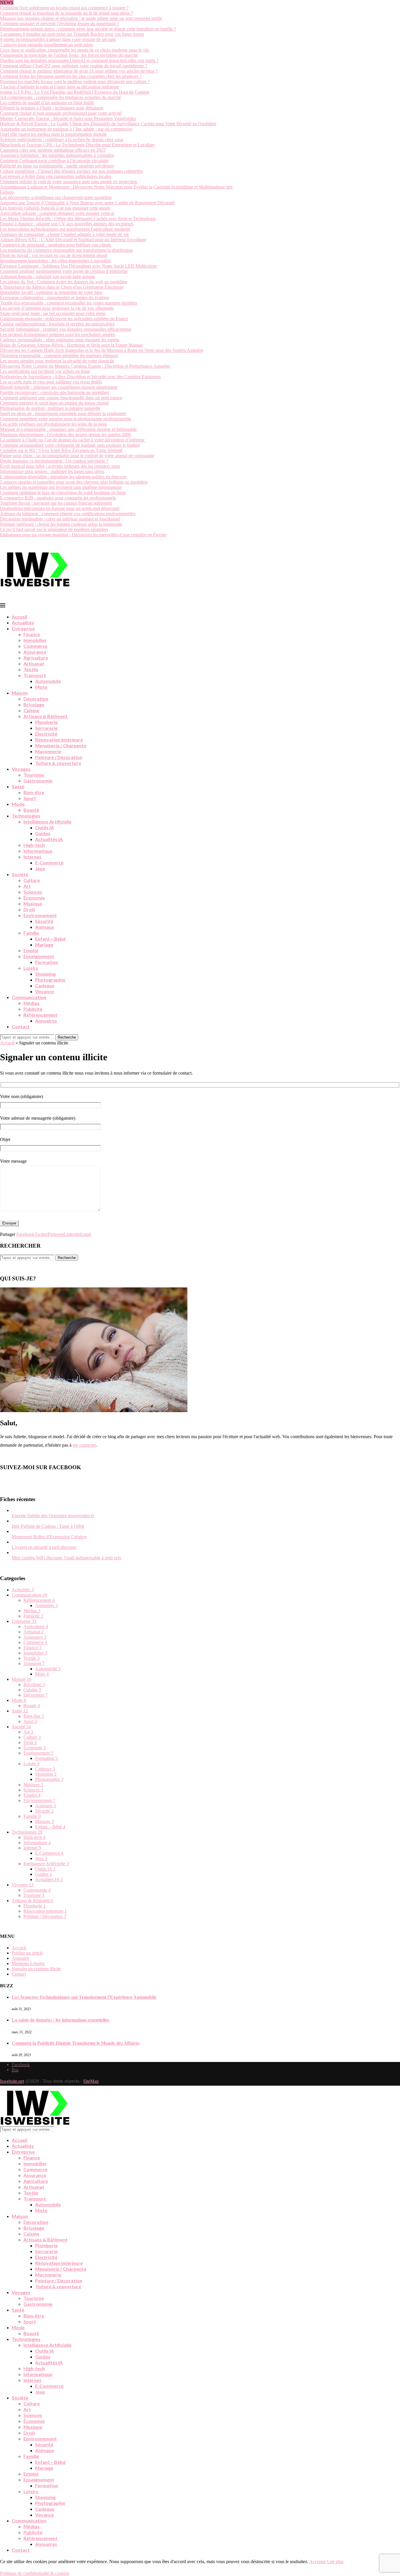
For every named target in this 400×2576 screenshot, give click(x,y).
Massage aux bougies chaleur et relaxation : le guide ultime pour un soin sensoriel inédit (81, 18)
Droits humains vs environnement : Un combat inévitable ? (54, 461)
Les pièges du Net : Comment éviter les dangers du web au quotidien (64, 282)
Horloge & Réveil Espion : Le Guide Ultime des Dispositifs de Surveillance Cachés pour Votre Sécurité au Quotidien (108, 124)
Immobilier (35, 640)
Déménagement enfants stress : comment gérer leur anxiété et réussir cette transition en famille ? (88, 29)
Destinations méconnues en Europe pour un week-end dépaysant (60, 508)
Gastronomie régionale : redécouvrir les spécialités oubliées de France (64, 319)
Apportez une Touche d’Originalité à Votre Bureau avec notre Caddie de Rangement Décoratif (87, 203)
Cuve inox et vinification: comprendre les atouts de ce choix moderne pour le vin (74, 50)
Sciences (33, 892)
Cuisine (31, 710)
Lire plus (335, 2562)
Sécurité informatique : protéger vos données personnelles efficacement (65, 329)
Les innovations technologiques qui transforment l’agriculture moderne (65, 229)
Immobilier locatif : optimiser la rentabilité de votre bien (51, 292)
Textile (31, 669)
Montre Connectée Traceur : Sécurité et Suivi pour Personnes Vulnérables (68, 118)
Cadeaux (45, 985)
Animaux (45, 927)
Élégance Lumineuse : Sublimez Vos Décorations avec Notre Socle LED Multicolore (78, 266)
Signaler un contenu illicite (36, 1969)
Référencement (40, 1015)
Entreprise (23, 628)
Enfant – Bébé (50, 939)
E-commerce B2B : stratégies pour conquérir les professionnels (58, 498)
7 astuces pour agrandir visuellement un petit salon (46, 45)
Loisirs (31, 968)
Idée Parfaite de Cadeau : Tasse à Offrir (48, 1526)
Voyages (21, 769)
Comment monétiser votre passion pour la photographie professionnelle (66, 419)
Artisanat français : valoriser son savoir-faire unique (47, 276)
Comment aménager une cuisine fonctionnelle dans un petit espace (61, 398)
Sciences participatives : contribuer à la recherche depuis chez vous (62, 139)
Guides (43, 833)
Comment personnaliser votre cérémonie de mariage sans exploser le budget (70, 445)
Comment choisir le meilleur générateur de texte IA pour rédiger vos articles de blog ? (79, 71)
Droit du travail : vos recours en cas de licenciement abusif (54, 255)
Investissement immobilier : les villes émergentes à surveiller (55, 261)
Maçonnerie (48, 751)
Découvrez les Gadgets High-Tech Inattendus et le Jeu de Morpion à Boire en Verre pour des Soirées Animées (102, 350)
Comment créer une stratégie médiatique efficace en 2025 (53, 150)
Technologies (26, 816)
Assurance (35, 652)
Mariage (44, 944)
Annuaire (20, 1958)
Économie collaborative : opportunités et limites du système (55, 298)
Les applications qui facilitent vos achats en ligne (45, 371)
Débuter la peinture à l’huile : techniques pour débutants (52, 108)
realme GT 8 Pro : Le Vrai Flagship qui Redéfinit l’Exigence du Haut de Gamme (75, 92)
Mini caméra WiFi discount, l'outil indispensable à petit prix (66, 1558)
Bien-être (34, 792)
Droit (29, 909)
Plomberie (46, 722)
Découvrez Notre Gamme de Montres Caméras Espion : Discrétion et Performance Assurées (85, 366)
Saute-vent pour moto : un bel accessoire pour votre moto (53, 313)
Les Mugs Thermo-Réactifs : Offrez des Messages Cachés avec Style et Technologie (78, 219)
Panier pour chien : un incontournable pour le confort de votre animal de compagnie (77, 456)
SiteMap (91, 2081)
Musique (33, 904)
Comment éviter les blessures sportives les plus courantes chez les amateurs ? (71, 76)
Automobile (48, 681)
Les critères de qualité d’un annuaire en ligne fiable (47, 103)
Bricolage (34, 704)
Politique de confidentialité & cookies (35, 2573)
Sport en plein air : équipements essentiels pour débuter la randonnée (63, 413)
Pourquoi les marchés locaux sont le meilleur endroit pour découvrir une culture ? (75, 82)
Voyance (45, 991)
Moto (41, 687)
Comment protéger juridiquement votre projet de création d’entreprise (64, 271)
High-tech (34, 845)
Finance (32, 634)
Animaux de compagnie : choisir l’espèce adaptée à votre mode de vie (64, 234)
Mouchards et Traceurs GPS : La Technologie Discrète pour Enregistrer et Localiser (77, 145)
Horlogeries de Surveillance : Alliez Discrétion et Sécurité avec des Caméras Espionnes (80, 377)
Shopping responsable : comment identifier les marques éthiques (59, 356)
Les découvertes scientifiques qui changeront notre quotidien (56, 197)
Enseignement (39, 956)
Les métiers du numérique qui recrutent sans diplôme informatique (61, 487)
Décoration (36, 699)
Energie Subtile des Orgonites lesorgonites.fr (53, 1516)
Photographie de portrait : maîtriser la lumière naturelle (50, 408)
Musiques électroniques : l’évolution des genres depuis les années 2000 (65, 435)
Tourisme (34, 775)
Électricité (46, 734)
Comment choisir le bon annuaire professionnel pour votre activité (61, 113)
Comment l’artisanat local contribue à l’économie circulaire (54, 161)
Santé (18, 786)
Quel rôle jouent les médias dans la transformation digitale (53, 134)
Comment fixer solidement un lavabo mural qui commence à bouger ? (64, 8)
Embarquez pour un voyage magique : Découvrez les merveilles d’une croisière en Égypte (83, 535)
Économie (34, 898)
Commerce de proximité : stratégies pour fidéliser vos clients (55, 245)
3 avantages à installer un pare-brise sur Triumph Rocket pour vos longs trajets (72, 34)
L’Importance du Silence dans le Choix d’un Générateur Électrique (62, 287)
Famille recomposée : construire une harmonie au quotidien (54, 392)
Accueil (19, 617)
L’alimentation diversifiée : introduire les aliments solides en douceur (63, 477)
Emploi (31, 950)
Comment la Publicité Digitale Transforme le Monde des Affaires (76, 2043)
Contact (21, 1026)
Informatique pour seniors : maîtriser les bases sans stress (52, 471)
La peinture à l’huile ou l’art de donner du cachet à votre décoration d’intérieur (73, 440)
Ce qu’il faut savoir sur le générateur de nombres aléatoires (54, 529)
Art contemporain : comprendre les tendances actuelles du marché (60, 97)
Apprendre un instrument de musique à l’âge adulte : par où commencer (66, 129)
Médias (31, 1003)
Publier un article (27, 1953)
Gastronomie (38, 781)
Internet (32, 857)
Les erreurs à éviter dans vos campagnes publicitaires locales (56, 176)
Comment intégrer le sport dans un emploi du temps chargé (54, 403)
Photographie (50, 980)
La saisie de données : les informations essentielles (60, 2020)
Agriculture (36, 658)
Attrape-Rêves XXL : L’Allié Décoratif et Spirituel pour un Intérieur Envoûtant (73, 240)
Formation (47, 962)
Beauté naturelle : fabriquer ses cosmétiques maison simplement (59, 387)
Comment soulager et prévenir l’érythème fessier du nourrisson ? (59, 24)
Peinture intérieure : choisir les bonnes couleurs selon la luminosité (61, 524)
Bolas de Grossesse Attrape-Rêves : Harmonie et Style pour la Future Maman (71, 345)
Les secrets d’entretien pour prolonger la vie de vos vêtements (57, 308)
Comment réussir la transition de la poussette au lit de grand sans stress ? (66, 13)
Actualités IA (49, 839)
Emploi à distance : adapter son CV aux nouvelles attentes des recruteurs (67, 224)
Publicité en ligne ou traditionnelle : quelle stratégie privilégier (57, 166)
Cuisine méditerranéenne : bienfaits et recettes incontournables (57, 324)
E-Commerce (49, 863)
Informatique (38, 851)
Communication (29, 997)
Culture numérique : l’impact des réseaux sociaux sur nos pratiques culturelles (71, 171)
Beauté (31, 810)
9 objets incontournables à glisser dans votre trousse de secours (58, 39)
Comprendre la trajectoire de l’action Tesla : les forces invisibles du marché (69, 55)
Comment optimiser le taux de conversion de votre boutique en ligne (63, 493)
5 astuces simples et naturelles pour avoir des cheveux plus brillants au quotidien (74, 482)
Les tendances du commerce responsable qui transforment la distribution (66, 250)
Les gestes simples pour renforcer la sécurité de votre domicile (57, 361)
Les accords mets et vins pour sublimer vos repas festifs (51, 382)
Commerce (35, 646)
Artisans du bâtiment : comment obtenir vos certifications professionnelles (68, 514)
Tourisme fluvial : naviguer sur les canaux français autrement (56, 503)
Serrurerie (46, 728)
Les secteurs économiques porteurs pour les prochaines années (57, 334)
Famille (31, 933)
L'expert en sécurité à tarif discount (44, 1547)
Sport (30, 798)
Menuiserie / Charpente (61, 745)
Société (20, 874)
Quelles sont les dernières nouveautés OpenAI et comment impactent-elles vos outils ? (79, 60)
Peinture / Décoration (59, 757)
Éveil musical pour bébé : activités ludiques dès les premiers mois (60, 466)
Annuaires (46, 1021)
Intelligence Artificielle (47, 822)
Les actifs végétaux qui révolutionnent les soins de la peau (53, 424)
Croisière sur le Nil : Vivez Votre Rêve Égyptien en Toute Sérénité (61, 450)
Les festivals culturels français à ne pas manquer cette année (55, 208)
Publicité (33, 1009)
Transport (35, 675)
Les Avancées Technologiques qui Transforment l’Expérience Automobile (84, 1997)
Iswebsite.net (12, 2081)
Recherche (67, 1037)
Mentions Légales (28, 1963)
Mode (18, 804)
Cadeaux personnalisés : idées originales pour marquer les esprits (60, 340)
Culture (32, 880)
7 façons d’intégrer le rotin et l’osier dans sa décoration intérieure (60, 87)
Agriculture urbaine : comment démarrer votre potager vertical (57, 213)
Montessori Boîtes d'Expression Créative (49, 1537)
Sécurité (44, 921)
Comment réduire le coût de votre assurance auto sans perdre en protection (69, 182)
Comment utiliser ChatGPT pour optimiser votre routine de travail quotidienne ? (74, 66)
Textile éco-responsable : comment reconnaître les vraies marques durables (69, 303)
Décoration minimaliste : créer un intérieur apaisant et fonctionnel (60, 519)
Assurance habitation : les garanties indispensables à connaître (57, 155)
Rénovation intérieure (59, 740)
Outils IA (45, 827)
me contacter (84, 1445)
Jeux (40, 868)
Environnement (40, 915)
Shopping (45, 974)
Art (27, 886)
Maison (20, 693)
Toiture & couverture (58, 763)
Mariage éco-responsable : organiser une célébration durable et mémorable (68, 429)
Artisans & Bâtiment (46, 716)
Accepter (318, 2562)
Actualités (23, 622)
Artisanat (34, 663)
